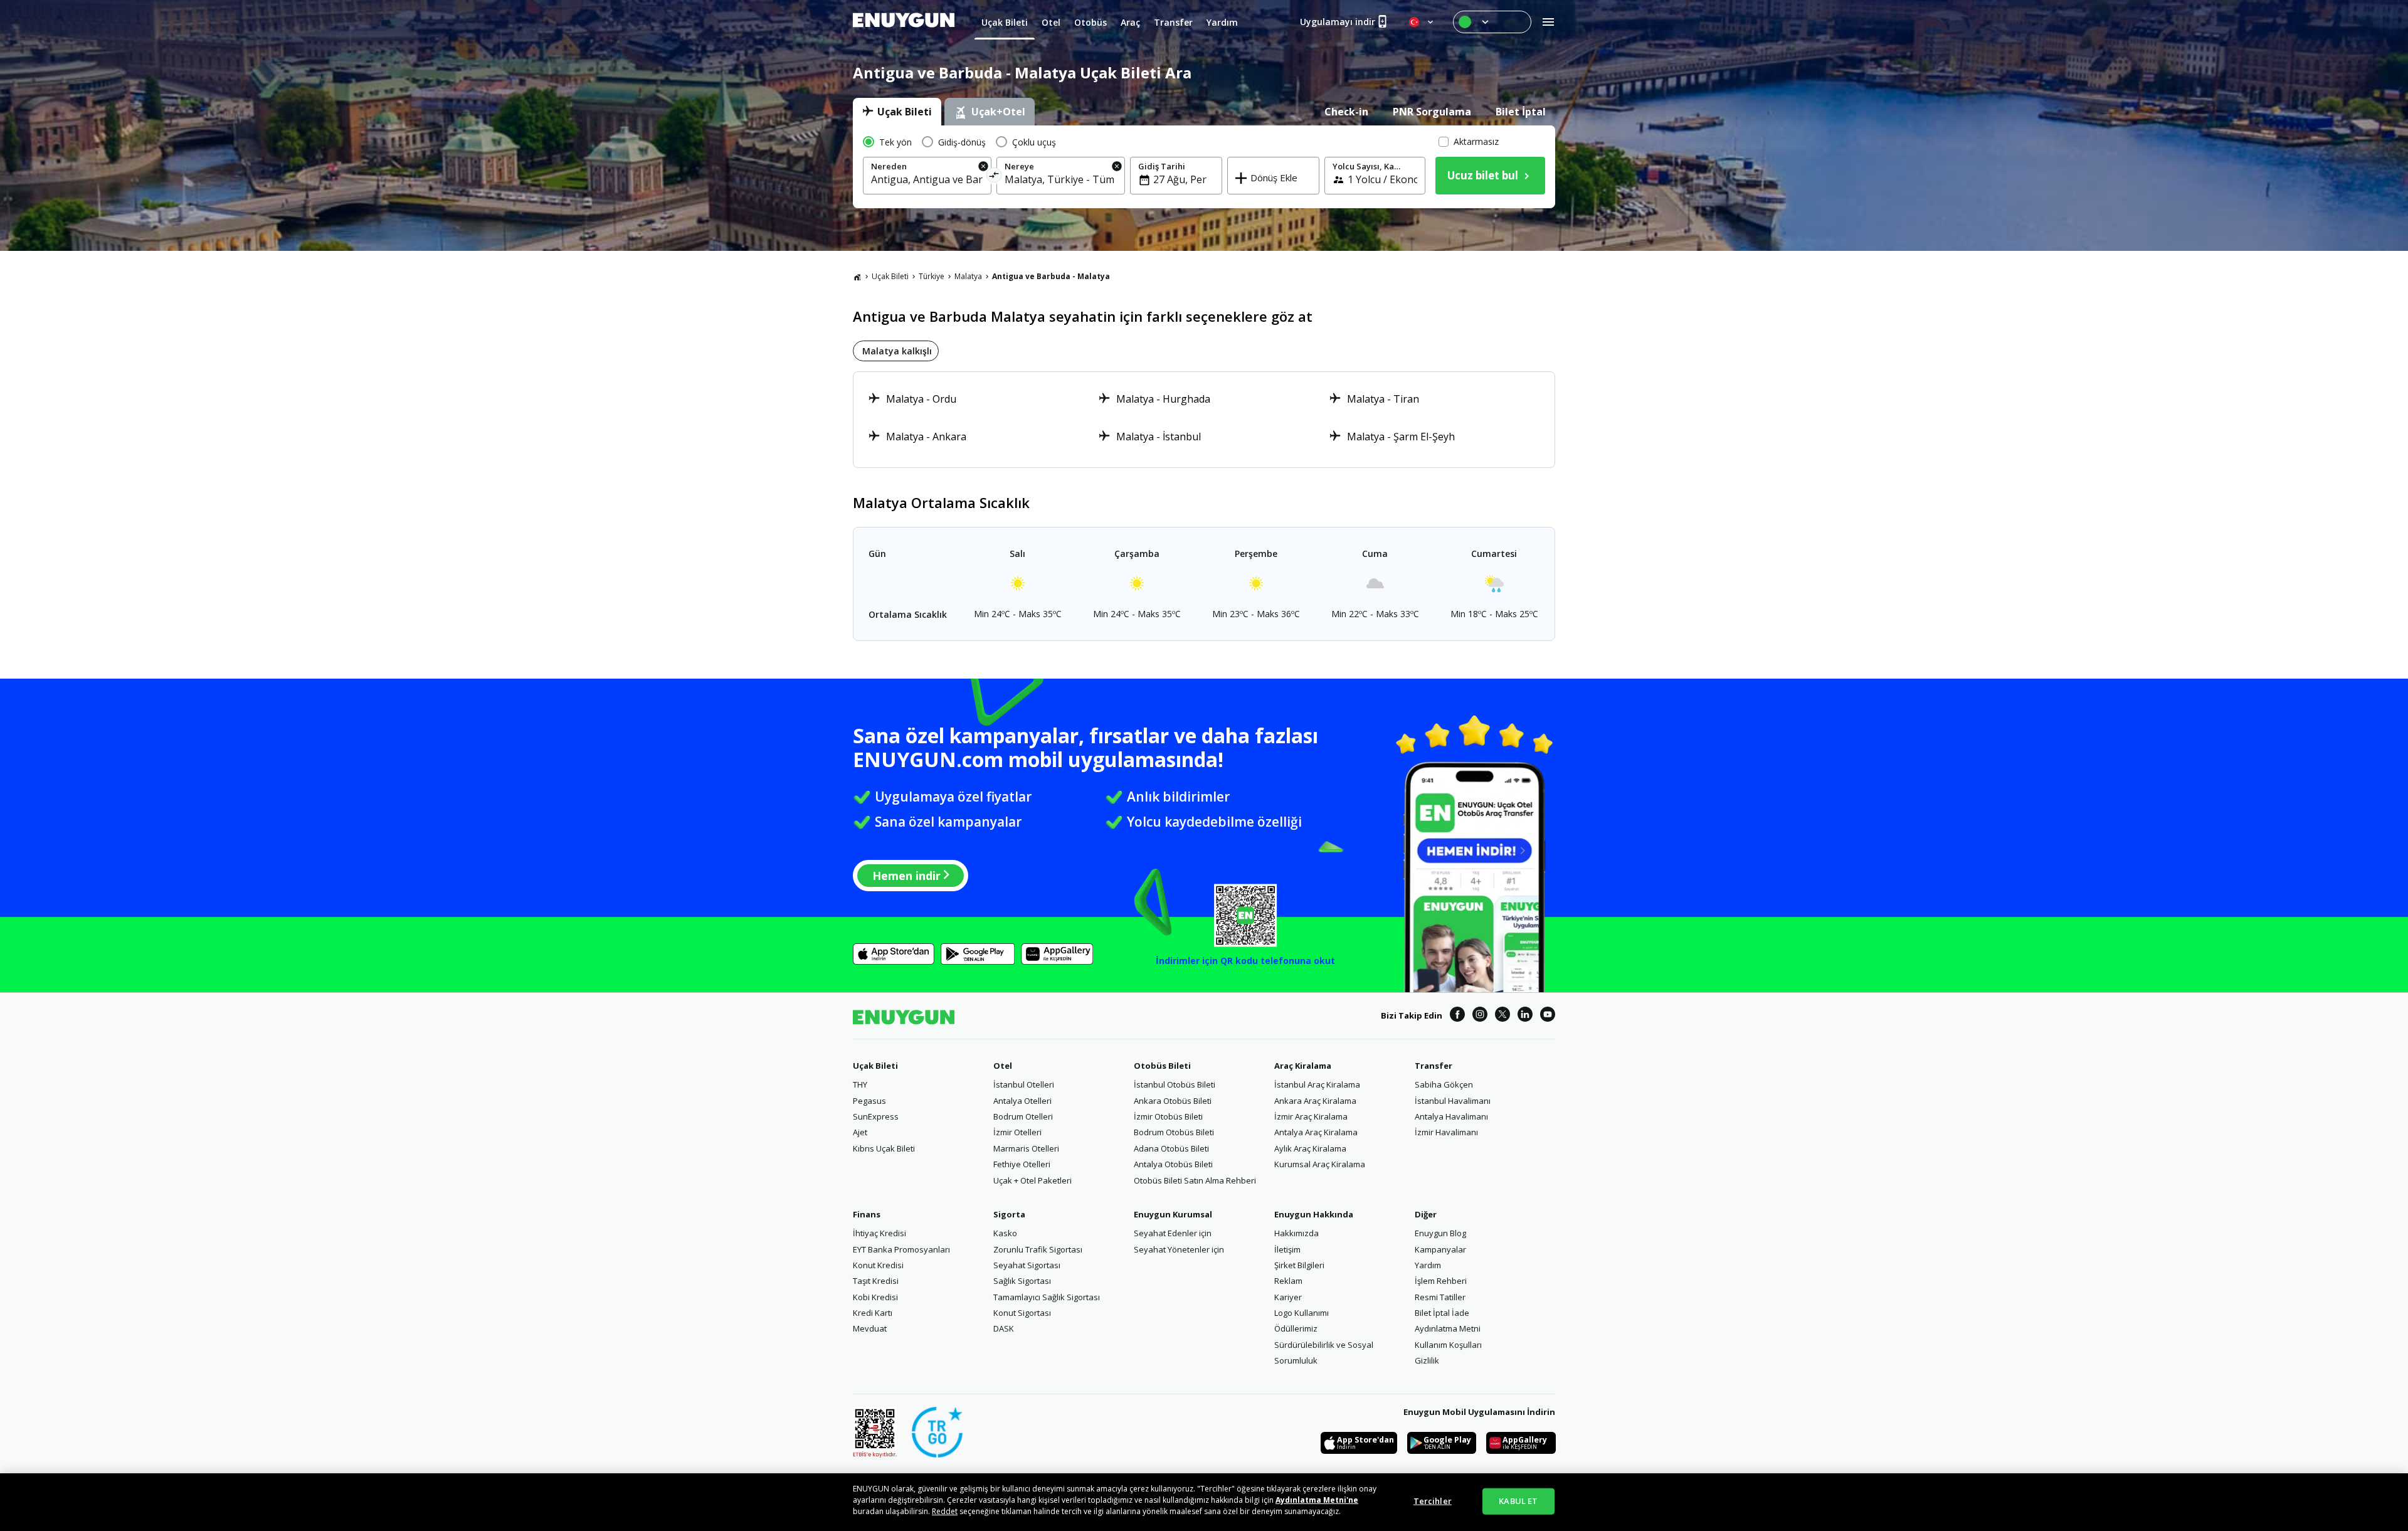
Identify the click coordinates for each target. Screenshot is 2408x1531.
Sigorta (1009, 1214)
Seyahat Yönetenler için (1179, 1249)
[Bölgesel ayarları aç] (1422, 22)
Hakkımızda (1296, 1233)
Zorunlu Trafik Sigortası (1038, 1249)
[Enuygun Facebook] (1457, 1016)
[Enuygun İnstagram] (1480, 1016)
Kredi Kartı (873, 1313)
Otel (1003, 1066)
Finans (867, 1214)
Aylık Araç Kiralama (1310, 1148)
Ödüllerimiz (1296, 1328)
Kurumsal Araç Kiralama (1320, 1164)
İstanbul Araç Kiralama (1317, 1084)
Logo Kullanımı (1302, 1313)
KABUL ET (1518, 1501)
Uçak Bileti (890, 276)
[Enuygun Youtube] (1548, 1016)
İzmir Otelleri (1017, 1132)
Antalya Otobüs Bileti (1173, 1164)
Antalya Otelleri (1022, 1101)
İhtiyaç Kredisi (879, 1233)
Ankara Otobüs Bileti (1173, 1101)
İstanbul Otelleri (1024, 1084)
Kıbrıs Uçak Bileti (884, 1148)
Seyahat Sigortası (1027, 1265)
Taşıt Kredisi (876, 1281)
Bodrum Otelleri (1023, 1116)
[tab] (897, 112)
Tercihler (1433, 1501)
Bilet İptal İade (1442, 1313)
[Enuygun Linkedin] (1525, 1016)
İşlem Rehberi (1441, 1281)
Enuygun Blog (1440, 1233)
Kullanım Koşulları (1448, 1345)
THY (860, 1084)
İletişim (1287, 1249)
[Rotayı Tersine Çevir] (994, 177)
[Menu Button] (1492, 22)
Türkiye (932, 276)
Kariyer (1288, 1297)
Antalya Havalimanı (1451, 1116)
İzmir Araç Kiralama (1311, 1116)
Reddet (945, 1511)
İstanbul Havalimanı (1453, 1101)
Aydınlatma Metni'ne (1317, 1500)
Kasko (1005, 1233)
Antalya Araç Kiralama (1316, 1132)
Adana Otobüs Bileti (1171, 1148)
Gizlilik (1427, 1360)
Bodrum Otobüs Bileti (1174, 1132)
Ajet (860, 1132)
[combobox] (927, 179)
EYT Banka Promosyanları (901, 1249)
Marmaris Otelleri (1026, 1148)
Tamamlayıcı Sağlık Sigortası (1047, 1297)
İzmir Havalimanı (1446, 1132)
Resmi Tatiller (1440, 1297)
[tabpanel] (1204, 167)
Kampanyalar (1440, 1249)
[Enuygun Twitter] (1502, 1016)
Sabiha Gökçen (1444, 1084)
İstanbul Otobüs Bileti (1175, 1084)
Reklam (1288, 1281)
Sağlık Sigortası (1022, 1281)
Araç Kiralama (1303, 1066)
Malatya (968, 276)
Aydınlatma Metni (1448, 1328)
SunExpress (876, 1116)
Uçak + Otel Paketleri (1032, 1180)
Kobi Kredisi (875, 1297)
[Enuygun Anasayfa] (904, 22)
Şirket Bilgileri (1299, 1265)
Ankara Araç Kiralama (1315, 1101)
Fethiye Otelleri (1022, 1164)
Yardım (1428, 1265)
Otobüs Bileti (1162, 1066)
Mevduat (870, 1328)
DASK (1004, 1328)
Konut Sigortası (1022, 1313)
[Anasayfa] (857, 277)
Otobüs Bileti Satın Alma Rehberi (1195, 1180)
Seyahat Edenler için (1173, 1233)
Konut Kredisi (878, 1265)
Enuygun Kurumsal (1173, 1214)
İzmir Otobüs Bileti (1168, 1116)
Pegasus (869, 1101)
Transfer (1434, 1066)
